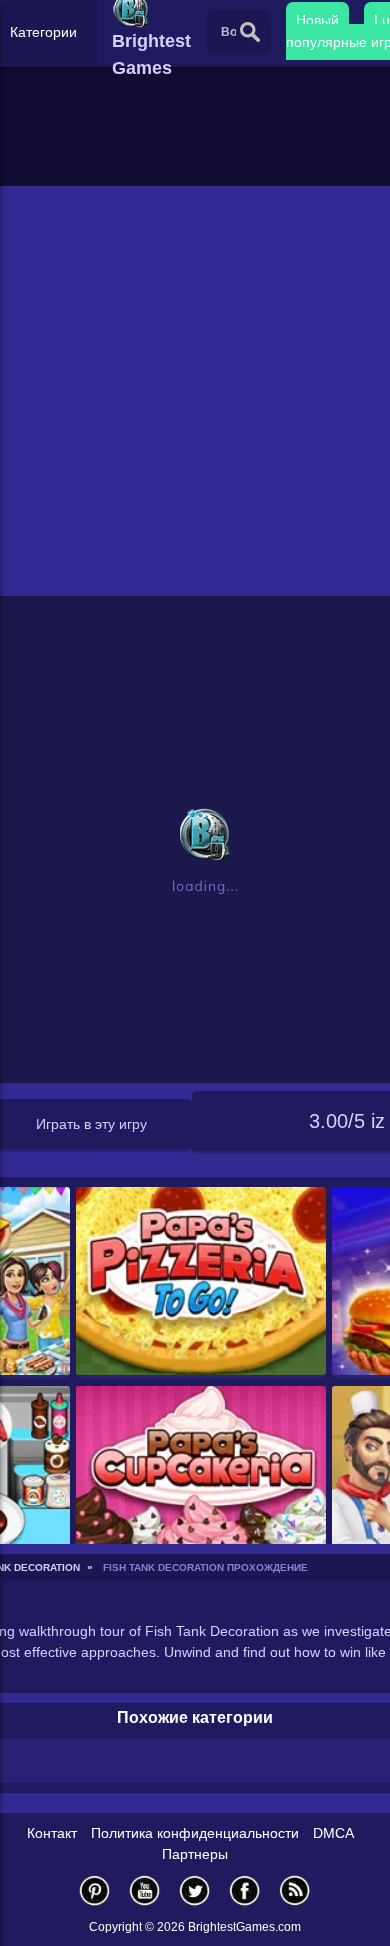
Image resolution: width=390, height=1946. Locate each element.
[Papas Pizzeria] (201, 1282)
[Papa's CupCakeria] (201, 1481)
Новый (317, 20)
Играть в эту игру (91, 1124)
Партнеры (195, 1854)
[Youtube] (145, 1890)
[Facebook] (245, 1890)
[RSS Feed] (295, 1890)
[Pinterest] (95, 1890)
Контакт (52, 1833)
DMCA (333, 1833)
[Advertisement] (195, 391)
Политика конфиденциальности (195, 1833)
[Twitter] (195, 1890)
